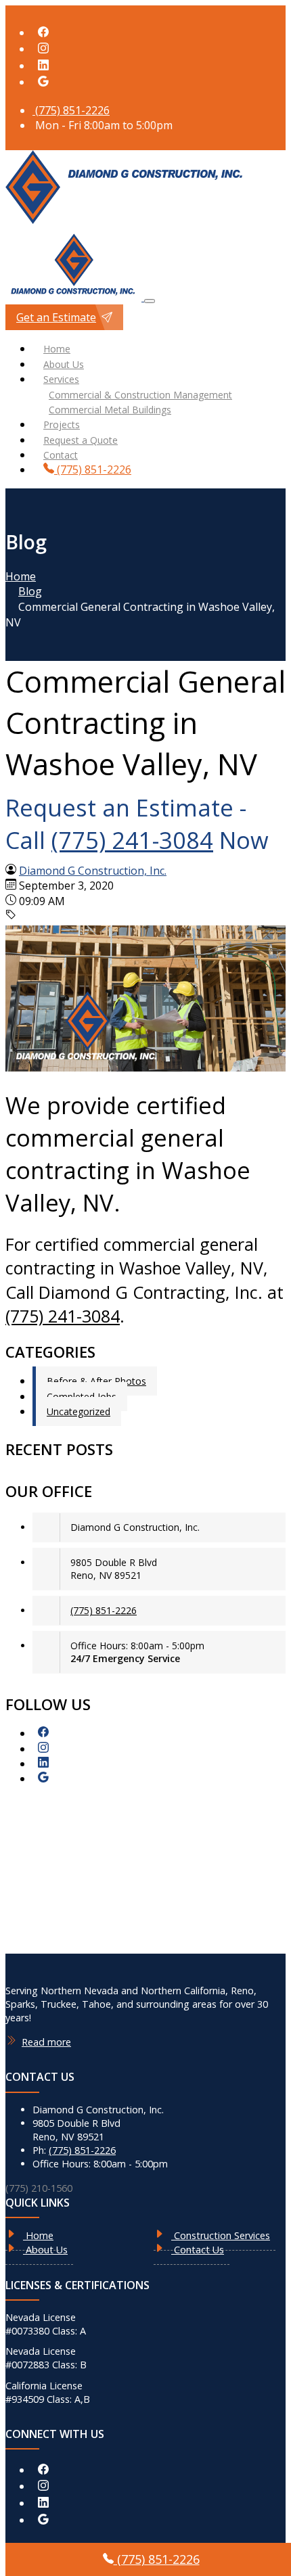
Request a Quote (81, 440)
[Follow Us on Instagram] (43, 49)
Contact (61, 455)
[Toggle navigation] (150, 301)
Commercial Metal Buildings (110, 410)
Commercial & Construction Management (140, 395)
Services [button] (61, 379)
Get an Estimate (56, 317)
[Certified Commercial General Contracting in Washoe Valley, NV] (145, 1067)
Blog (30, 591)
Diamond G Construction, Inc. (93, 871)
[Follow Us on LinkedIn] (43, 66)
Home (57, 349)
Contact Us (198, 2250)
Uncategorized (79, 1411)
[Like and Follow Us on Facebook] (43, 32)
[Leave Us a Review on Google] (43, 82)
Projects (62, 424)
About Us (64, 364)
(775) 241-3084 (132, 840)
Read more (46, 2042)
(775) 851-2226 (71, 110)
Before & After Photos (96, 1381)
